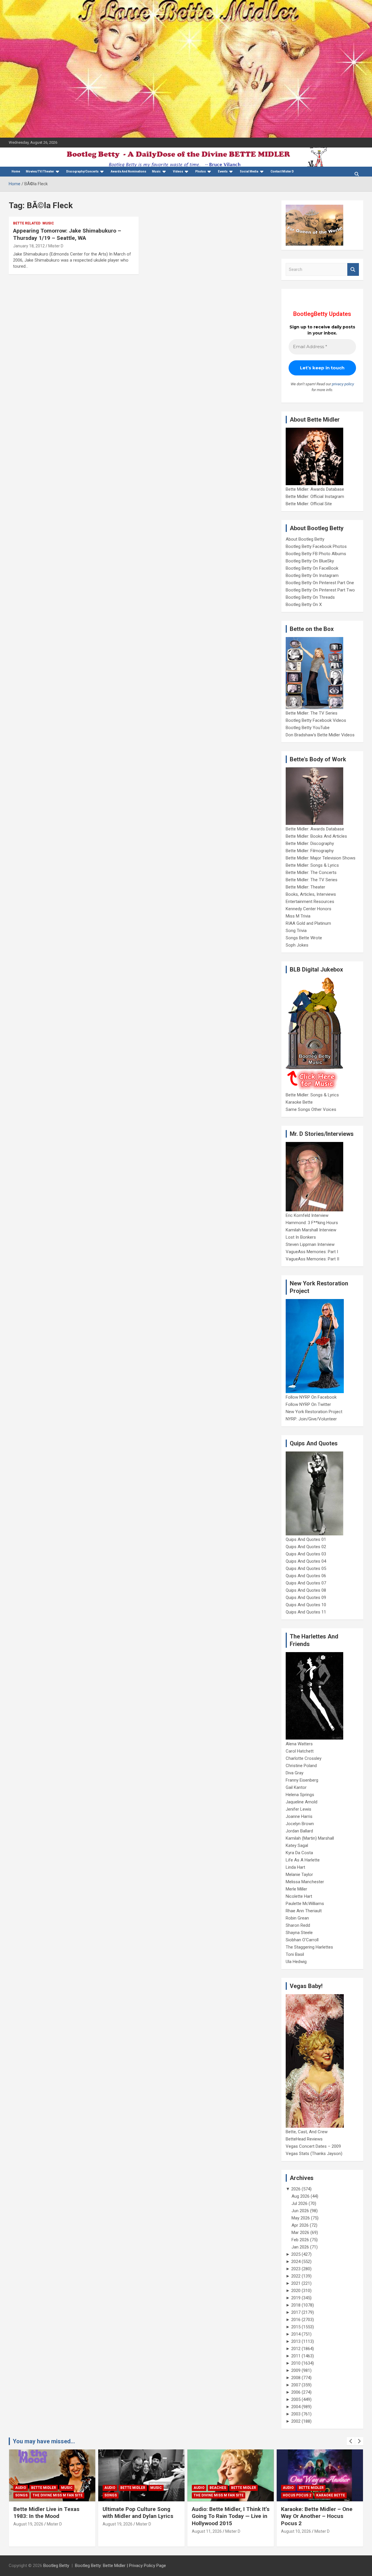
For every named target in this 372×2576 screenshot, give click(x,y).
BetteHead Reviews (304, 2139)
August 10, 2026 (296, 2531)
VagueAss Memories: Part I (312, 1252)
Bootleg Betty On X (304, 605)
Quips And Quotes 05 (306, 1568)
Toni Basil (295, 1954)
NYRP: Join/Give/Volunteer (311, 1419)
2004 (296, 2407)
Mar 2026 (300, 2233)
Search (353, 270)
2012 (296, 2349)
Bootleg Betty (56, 2566)
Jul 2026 (299, 2203)
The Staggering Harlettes (309, 1947)
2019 (296, 2298)
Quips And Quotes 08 (306, 1590)
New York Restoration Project (314, 1412)
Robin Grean (297, 1918)
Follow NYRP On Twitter (308, 1404)
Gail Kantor (296, 1787)
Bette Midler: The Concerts (311, 873)
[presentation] (351, 2441)
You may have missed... (44, 2441)
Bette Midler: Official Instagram (315, 497)
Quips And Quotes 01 (306, 1539)
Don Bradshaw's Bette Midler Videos (320, 735)
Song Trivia (296, 931)
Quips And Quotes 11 (306, 1612)
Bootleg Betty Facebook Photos (316, 546)
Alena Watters (299, 1744)
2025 (296, 2254)
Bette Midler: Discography (310, 843)
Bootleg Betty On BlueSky (310, 561)
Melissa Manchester (305, 1882)
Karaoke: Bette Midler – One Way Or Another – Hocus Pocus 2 (317, 2516)
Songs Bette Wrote (304, 938)
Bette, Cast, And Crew (307, 2132)
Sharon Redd (298, 1925)
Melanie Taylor (299, 1875)
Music (156, 171)
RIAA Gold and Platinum (308, 923)
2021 (296, 2283)
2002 (296, 2421)
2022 (296, 2276)
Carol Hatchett (300, 1751)
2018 (296, 2305)
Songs (21, 2495)
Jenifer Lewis (298, 1809)
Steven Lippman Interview (310, 1244)
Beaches (218, 2488)
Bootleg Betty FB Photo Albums (316, 554)
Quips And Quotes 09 (306, 1598)
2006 (296, 2392)
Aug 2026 (301, 2196)
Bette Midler (44, 2488)
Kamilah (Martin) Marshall (310, 1838)
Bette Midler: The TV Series (312, 713)
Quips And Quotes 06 (306, 1576)
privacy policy (343, 384)
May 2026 (301, 2218)
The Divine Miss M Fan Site (58, 2495)
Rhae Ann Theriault (304, 1911)
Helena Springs (300, 1795)
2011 (296, 2356)
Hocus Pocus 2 (297, 2495)
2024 (296, 2262)
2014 (296, 2334)
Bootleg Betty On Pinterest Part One (320, 583)
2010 (296, 2363)
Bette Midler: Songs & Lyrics (312, 865)
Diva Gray (295, 1773)
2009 (296, 2370)
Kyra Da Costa (299, 1853)
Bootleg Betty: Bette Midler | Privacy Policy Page (120, 2566)
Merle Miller (296, 1889)
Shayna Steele (299, 1933)
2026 (296, 2189)
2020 (296, 2291)
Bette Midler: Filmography (310, 851)
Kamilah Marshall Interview (311, 1230)
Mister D (56, 246)
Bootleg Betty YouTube (308, 728)
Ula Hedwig (296, 1962)
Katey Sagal (297, 1845)
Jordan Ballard (299, 1831)
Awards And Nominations (128, 171)
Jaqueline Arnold (302, 1802)
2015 (296, 2327)
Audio (21, 2488)
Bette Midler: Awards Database (315, 489)
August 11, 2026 (207, 2531)
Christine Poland (301, 1766)
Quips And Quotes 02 (306, 1547)
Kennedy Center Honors (308, 909)
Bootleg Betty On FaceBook (312, 568)
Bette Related (27, 223)
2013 (296, 2341)
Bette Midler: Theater (305, 887)
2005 (296, 2399)
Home (16, 171)
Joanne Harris (299, 1816)
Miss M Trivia (298, 916)
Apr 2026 (300, 2225)
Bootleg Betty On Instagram (312, 575)
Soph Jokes (297, 945)
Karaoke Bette (299, 1102)
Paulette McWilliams (305, 1904)
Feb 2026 (300, 2240)
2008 (296, 2378)
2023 (296, 2269)
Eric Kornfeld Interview (307, 1215)
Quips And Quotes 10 (306, 1605)
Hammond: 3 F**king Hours (312, 1223)
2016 (296, 2320)
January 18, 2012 (29, 246)
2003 (296, 2414)
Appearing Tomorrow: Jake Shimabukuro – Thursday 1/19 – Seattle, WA (67, 234)
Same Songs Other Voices (311, 1109)
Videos (178, 171)
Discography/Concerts (82, 171)
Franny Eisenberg (302, 1780)
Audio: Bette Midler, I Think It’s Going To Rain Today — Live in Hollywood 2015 (231, 2516)
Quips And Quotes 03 (306, 1554)
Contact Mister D (282, 171)
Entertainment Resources (310, 902)
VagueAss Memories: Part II (312, 1259)
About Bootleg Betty (305, 539)
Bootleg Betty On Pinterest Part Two (320, 590)
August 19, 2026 (28, 2524)
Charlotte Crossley (304, 1758)
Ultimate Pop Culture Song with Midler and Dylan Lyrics (138, 2513)
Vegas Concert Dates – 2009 (313, 2146)
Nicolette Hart (299, 1896)
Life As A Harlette (303, 1860)
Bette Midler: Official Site (309, 504)
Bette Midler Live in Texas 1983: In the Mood (46, 2513)
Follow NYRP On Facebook (311, 1397)
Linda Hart (295, 1867)
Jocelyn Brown (300, 1824)
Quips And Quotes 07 (306, 1583)
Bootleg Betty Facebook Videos (316, 720)
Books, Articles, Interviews (311, 894)
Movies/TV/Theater (40, 171)
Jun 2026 (300, 2211)
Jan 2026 (300, 2247)
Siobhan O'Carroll (302, 1940)
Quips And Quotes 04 (306, 1561)
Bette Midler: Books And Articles (316, 836)
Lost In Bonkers (301, 1237)
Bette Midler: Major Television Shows (321, 858)
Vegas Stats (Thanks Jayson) (314, 2154)
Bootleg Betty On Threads (310, 597)
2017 (296, 2312)
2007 (296, 2385)
